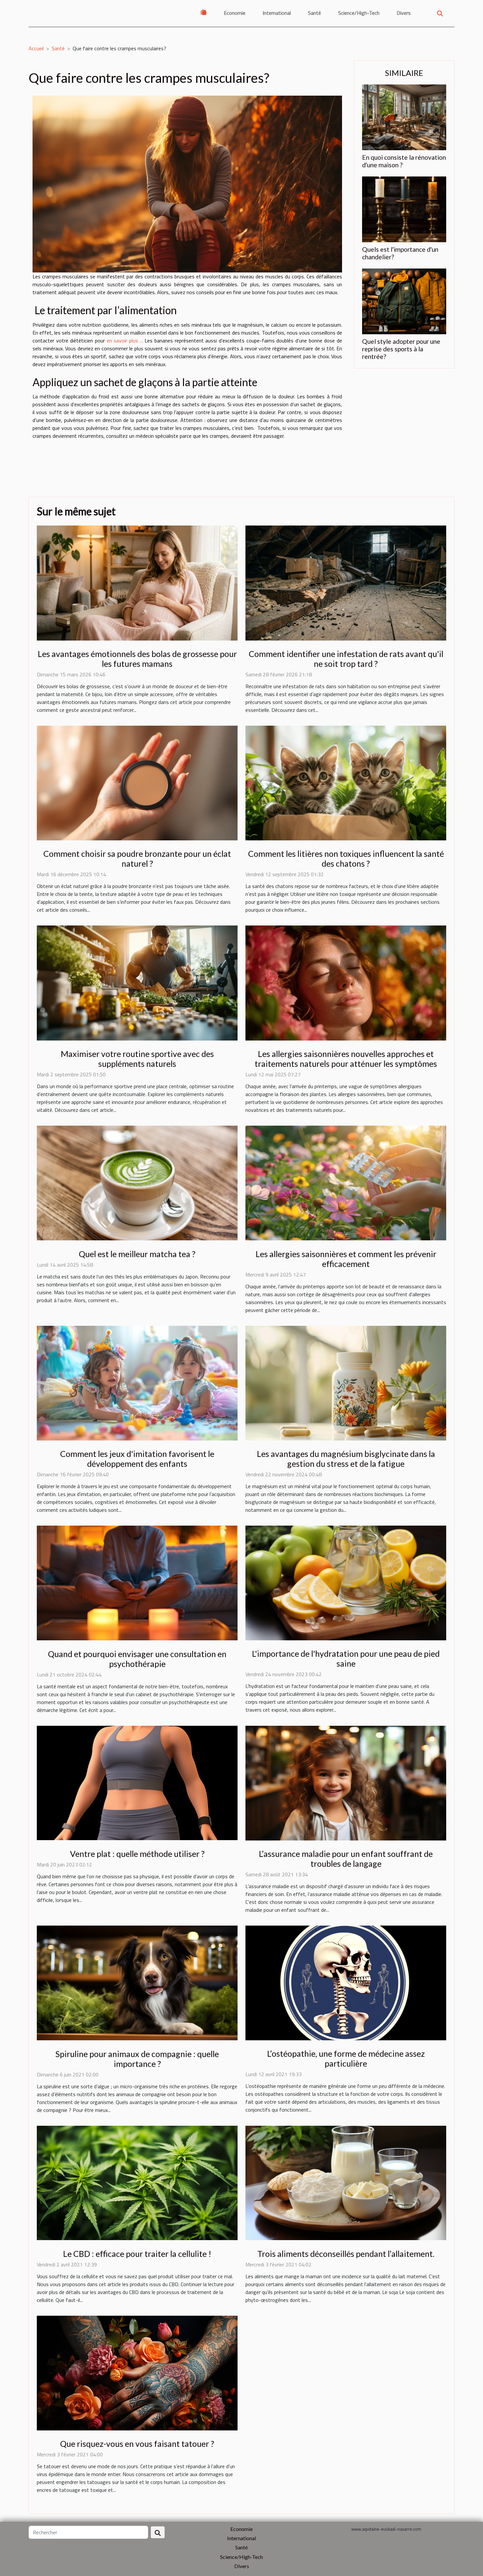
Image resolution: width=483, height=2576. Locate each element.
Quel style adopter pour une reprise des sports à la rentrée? (401, 349)
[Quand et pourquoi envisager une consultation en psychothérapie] (137, 1582)
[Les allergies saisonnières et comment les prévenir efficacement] (346, 1183)
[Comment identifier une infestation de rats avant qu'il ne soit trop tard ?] (346, 582)
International (277, 13)
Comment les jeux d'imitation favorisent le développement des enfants (137, 1459)
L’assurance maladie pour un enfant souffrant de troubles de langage (346, 1859)
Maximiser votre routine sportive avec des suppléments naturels (137, 1059)
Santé (314, 13)
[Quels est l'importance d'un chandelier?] (404, 209)
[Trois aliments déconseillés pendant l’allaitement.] (346, 2182)
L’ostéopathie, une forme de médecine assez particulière (346, 2058)
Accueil (36, 48)
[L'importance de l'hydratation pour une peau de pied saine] (346, 1582)
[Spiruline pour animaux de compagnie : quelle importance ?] (137, 1982)
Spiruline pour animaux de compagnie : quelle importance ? (137, 2059)
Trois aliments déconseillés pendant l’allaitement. (346, 2254)
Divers (404, 13)
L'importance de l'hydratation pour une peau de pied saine (346, 1658)
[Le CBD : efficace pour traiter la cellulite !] (137, 2182)
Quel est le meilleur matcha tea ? (137, 1254)
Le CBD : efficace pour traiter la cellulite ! (137, 2254)
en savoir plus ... (125, 340)
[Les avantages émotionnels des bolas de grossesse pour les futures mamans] (137, 582)
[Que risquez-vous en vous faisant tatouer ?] (137, 2372)
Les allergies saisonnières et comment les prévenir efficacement (346, 1259)
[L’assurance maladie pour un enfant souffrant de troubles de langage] (346, 1782)
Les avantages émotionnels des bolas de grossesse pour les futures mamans (137, 659)
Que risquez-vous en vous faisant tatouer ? (137, 2444)
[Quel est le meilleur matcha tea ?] (137, 1183)
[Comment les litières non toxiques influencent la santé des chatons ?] (346, 783)
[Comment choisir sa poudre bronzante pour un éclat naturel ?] (137, 783)
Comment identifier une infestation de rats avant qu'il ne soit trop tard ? (346, 659)
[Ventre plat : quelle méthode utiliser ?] (137, 1782)
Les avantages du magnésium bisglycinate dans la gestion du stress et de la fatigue (346, 1459)
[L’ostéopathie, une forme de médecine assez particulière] (346, 1982)
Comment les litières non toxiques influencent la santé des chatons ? (346, 858)
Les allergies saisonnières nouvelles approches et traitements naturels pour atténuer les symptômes (346, 1059)
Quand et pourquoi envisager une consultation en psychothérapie (137, 1659)
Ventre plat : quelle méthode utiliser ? (137, 1854)
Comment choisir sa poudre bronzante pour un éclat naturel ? (137, 858)
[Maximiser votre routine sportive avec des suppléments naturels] (137, 982)
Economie (235, 13)
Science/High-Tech (359, 13)
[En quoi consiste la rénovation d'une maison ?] (404, 117)
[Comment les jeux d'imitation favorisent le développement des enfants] (137, 1382)
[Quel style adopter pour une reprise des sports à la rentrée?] (404, 301)
